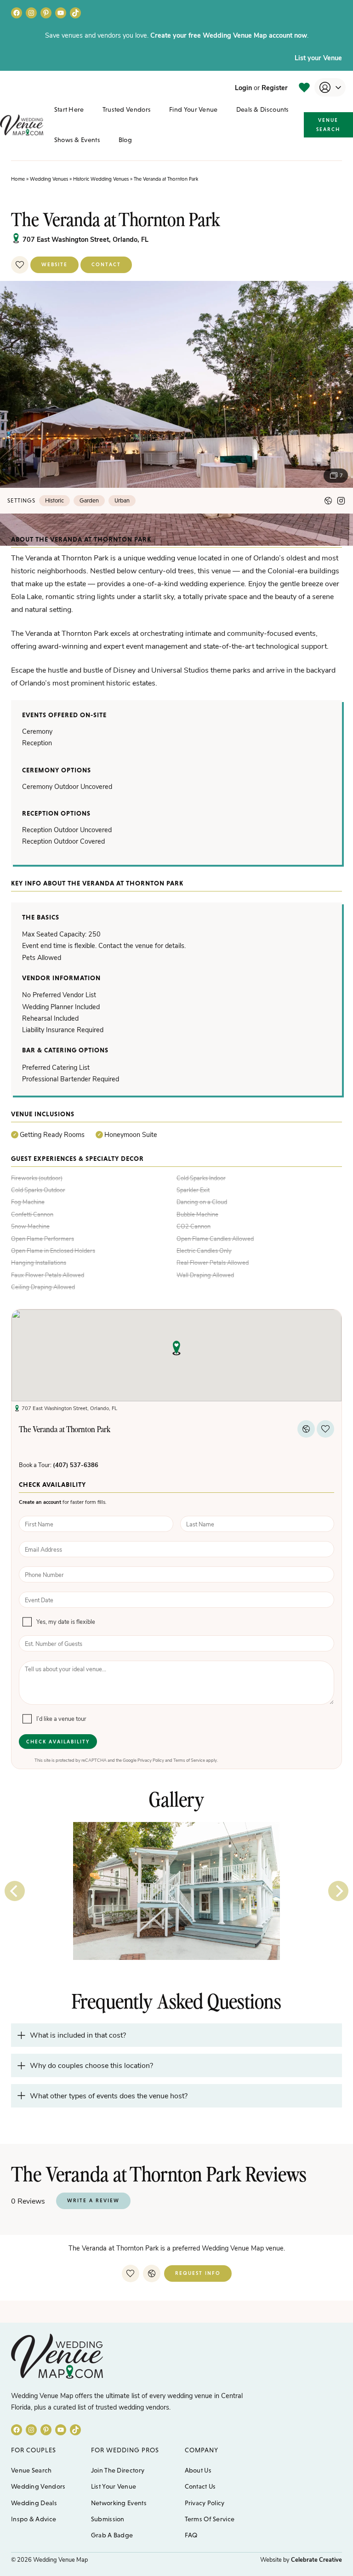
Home (18, 179)
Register (275, 87)
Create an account (40, 1502)
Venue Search (328, 125)
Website (54, 264)
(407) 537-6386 (76, 1465)
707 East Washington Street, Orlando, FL (85, 239)
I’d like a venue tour (61, 1719)
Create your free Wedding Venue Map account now (229, 35)
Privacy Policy (151, 1760)
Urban (122, 500)
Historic (54, 500)
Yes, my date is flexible (66, 1622)
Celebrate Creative (316, 2559)
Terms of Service (189, 1760)
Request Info (198, 2273)
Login (243, 87)
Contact (106, 264)
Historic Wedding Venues (101, 179)
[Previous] (15, 1891)
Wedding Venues (49, 179)
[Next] (338, 1891)
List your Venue (318, 57)
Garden (89, 500)
